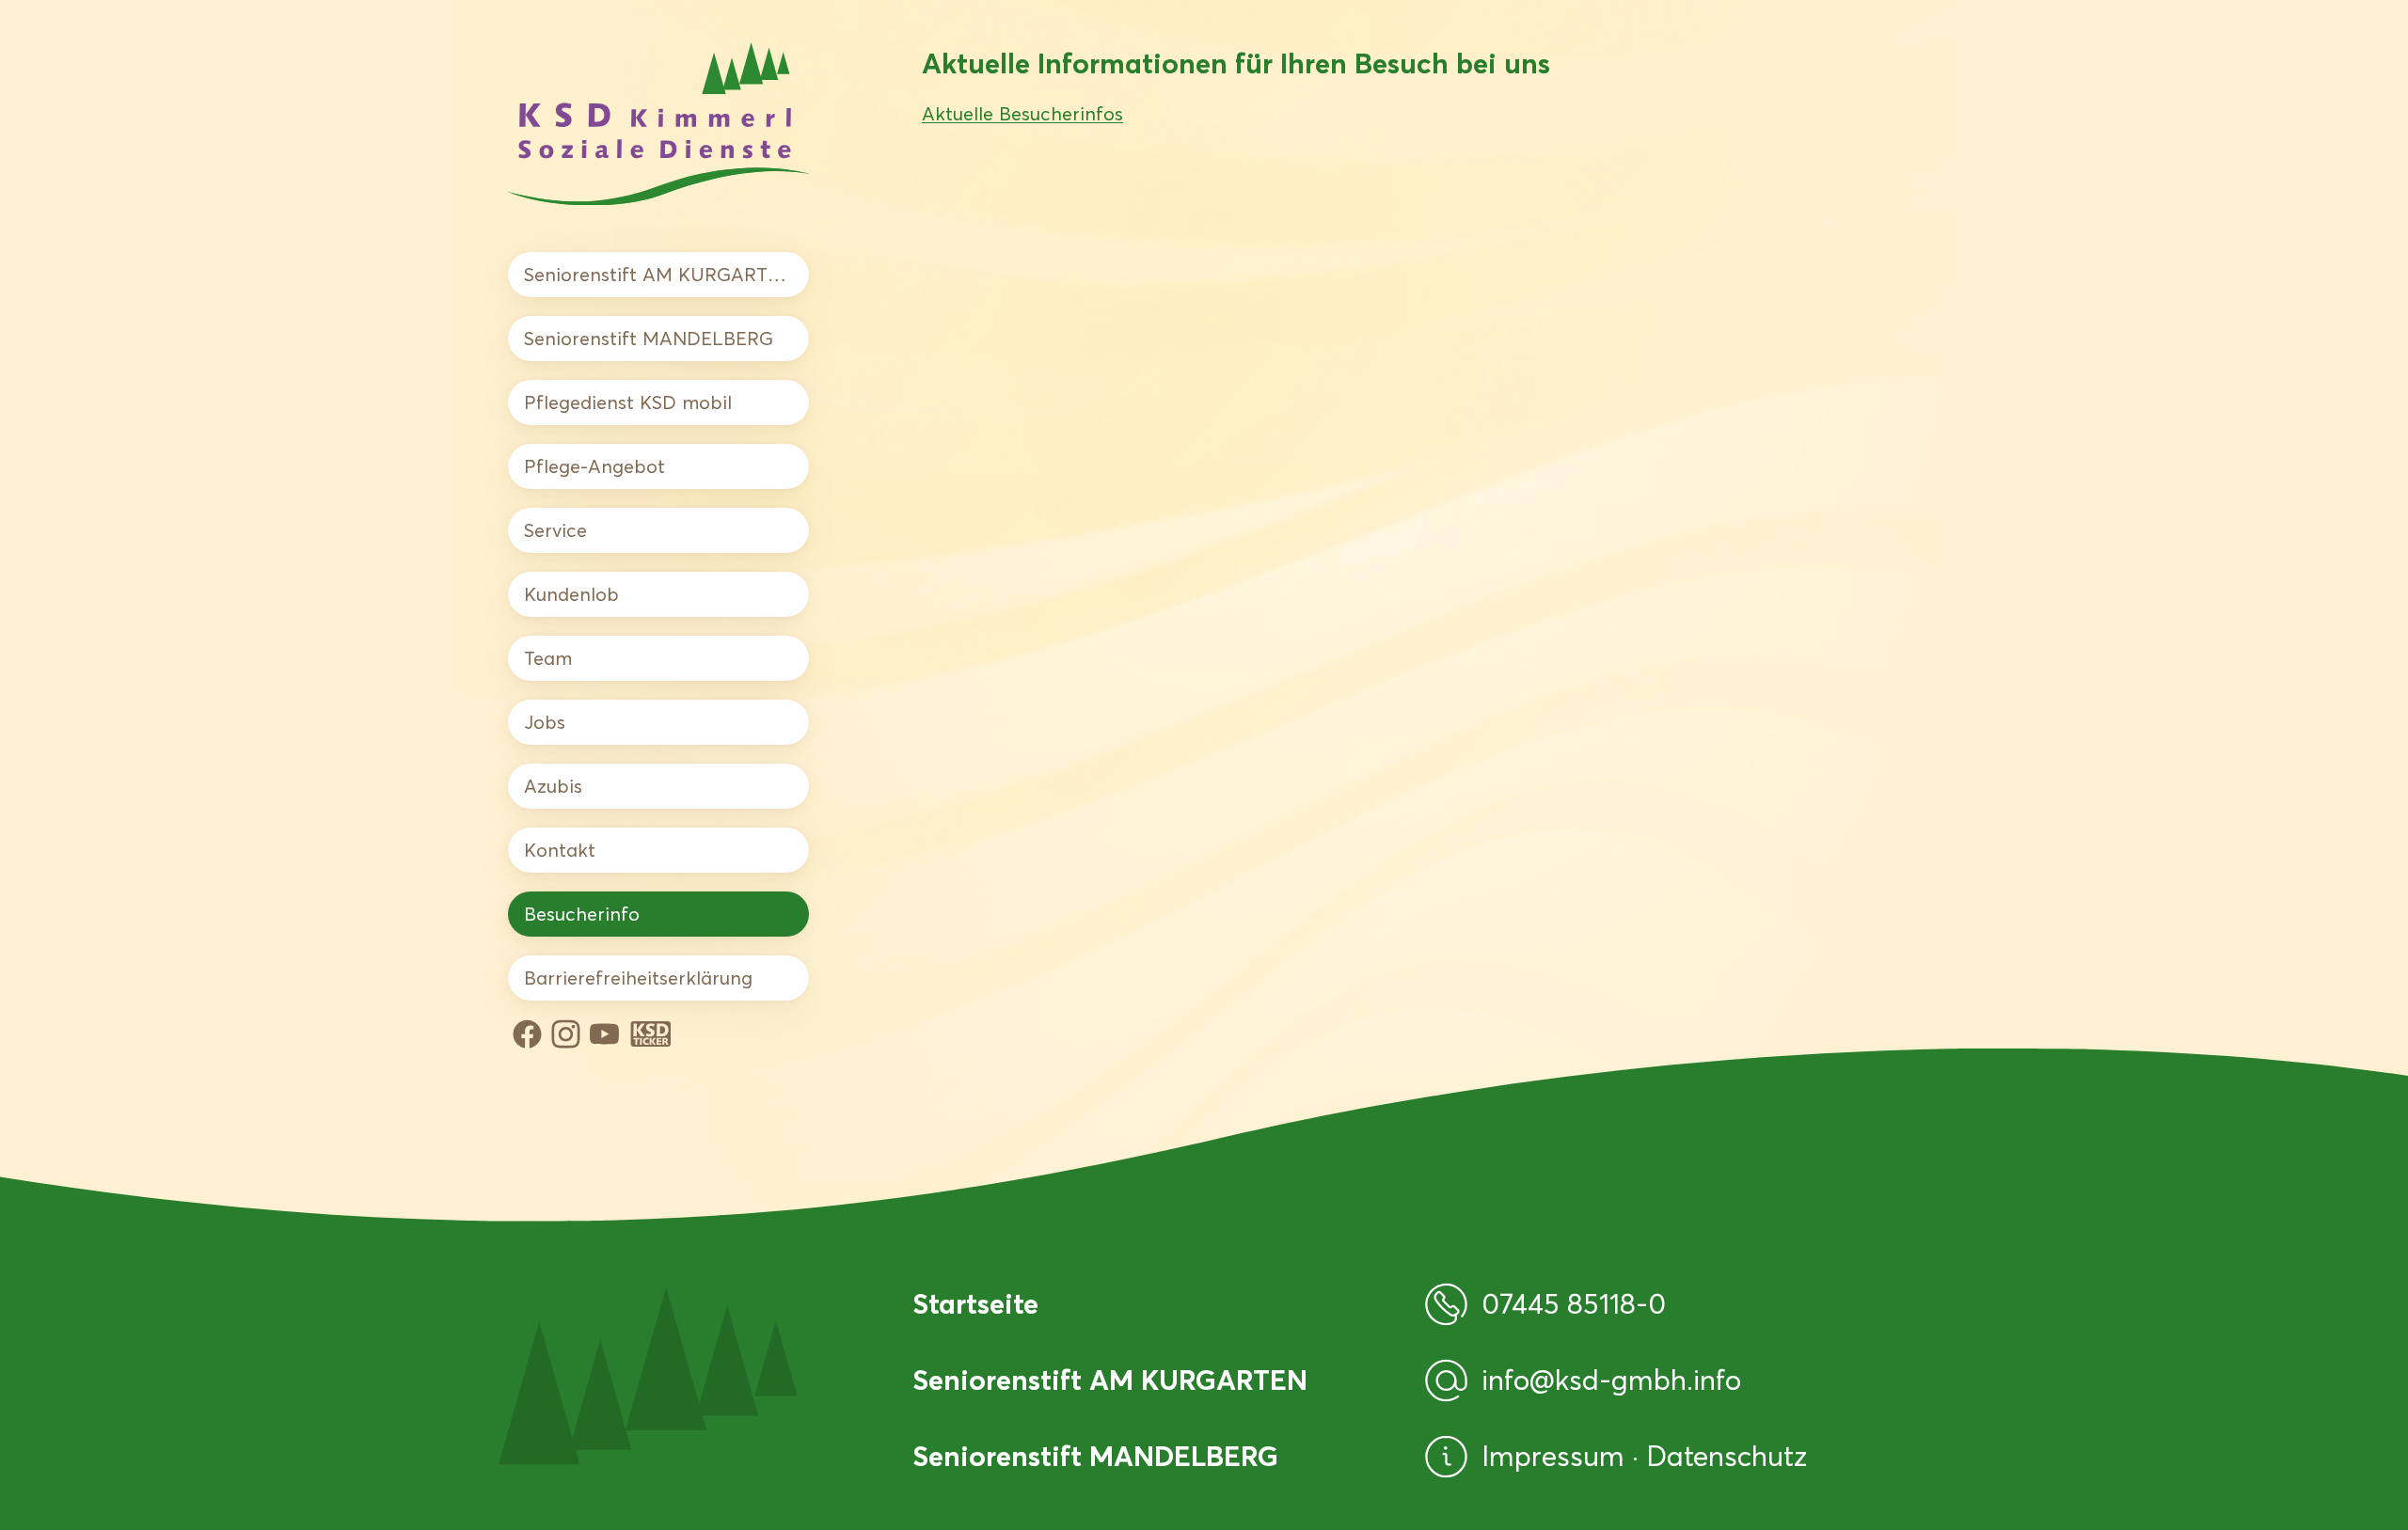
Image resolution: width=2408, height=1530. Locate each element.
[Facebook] (527, 1034)
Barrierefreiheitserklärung (638, 978)
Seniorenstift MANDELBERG (649, 339)
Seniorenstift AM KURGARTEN (658, 275)
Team (548, 658)
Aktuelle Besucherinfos (1022, 114)
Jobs (545, 722)
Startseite (975, 1304)
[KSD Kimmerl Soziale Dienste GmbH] (658, 124)
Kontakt (560, 850)
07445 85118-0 (1574, 1304)
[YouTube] (604, 1034)
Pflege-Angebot (594, 466)
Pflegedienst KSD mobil (628, 402)
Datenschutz (1727, 1456)
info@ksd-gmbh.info (1611, 1380)
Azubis (553, 786)
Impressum (1557, 1456)
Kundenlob (571, 594)
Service (555, 530)
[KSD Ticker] (651, 1034)
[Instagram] (566, 1034)
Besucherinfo (582, 914)
